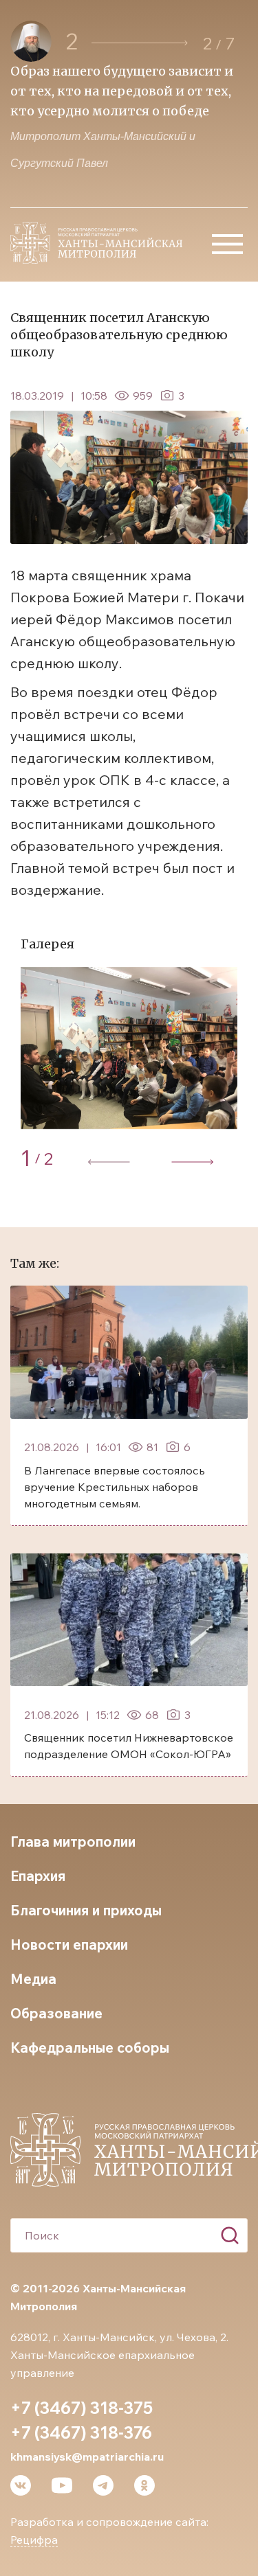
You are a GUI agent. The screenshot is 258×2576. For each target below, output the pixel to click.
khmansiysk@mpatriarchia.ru (87, 2457)
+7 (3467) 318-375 (82, 2408)
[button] (140, 43)
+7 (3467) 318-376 (81, 2432)
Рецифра (34, 2540)
